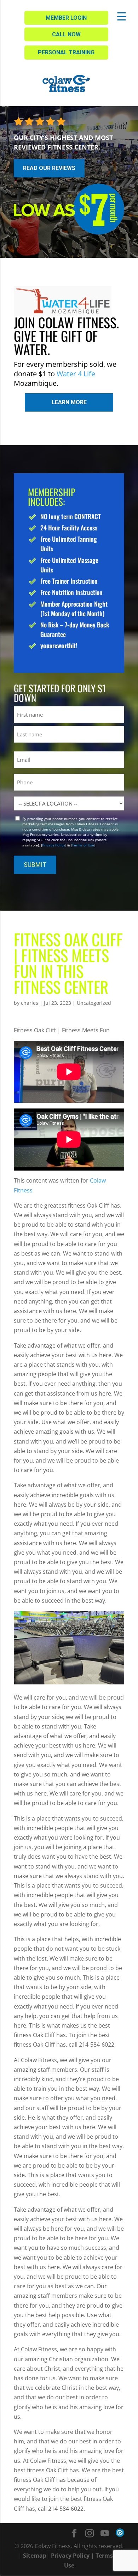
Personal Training (66, 52)
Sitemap (35, 2556)
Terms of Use (83, 845)
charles (30, 1003)
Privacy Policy (54, 845)
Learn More (69, 402)
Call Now (66, 34)
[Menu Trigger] (122, 16)
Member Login (66, 18)
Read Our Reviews (49, 168)
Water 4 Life (76, 374)
